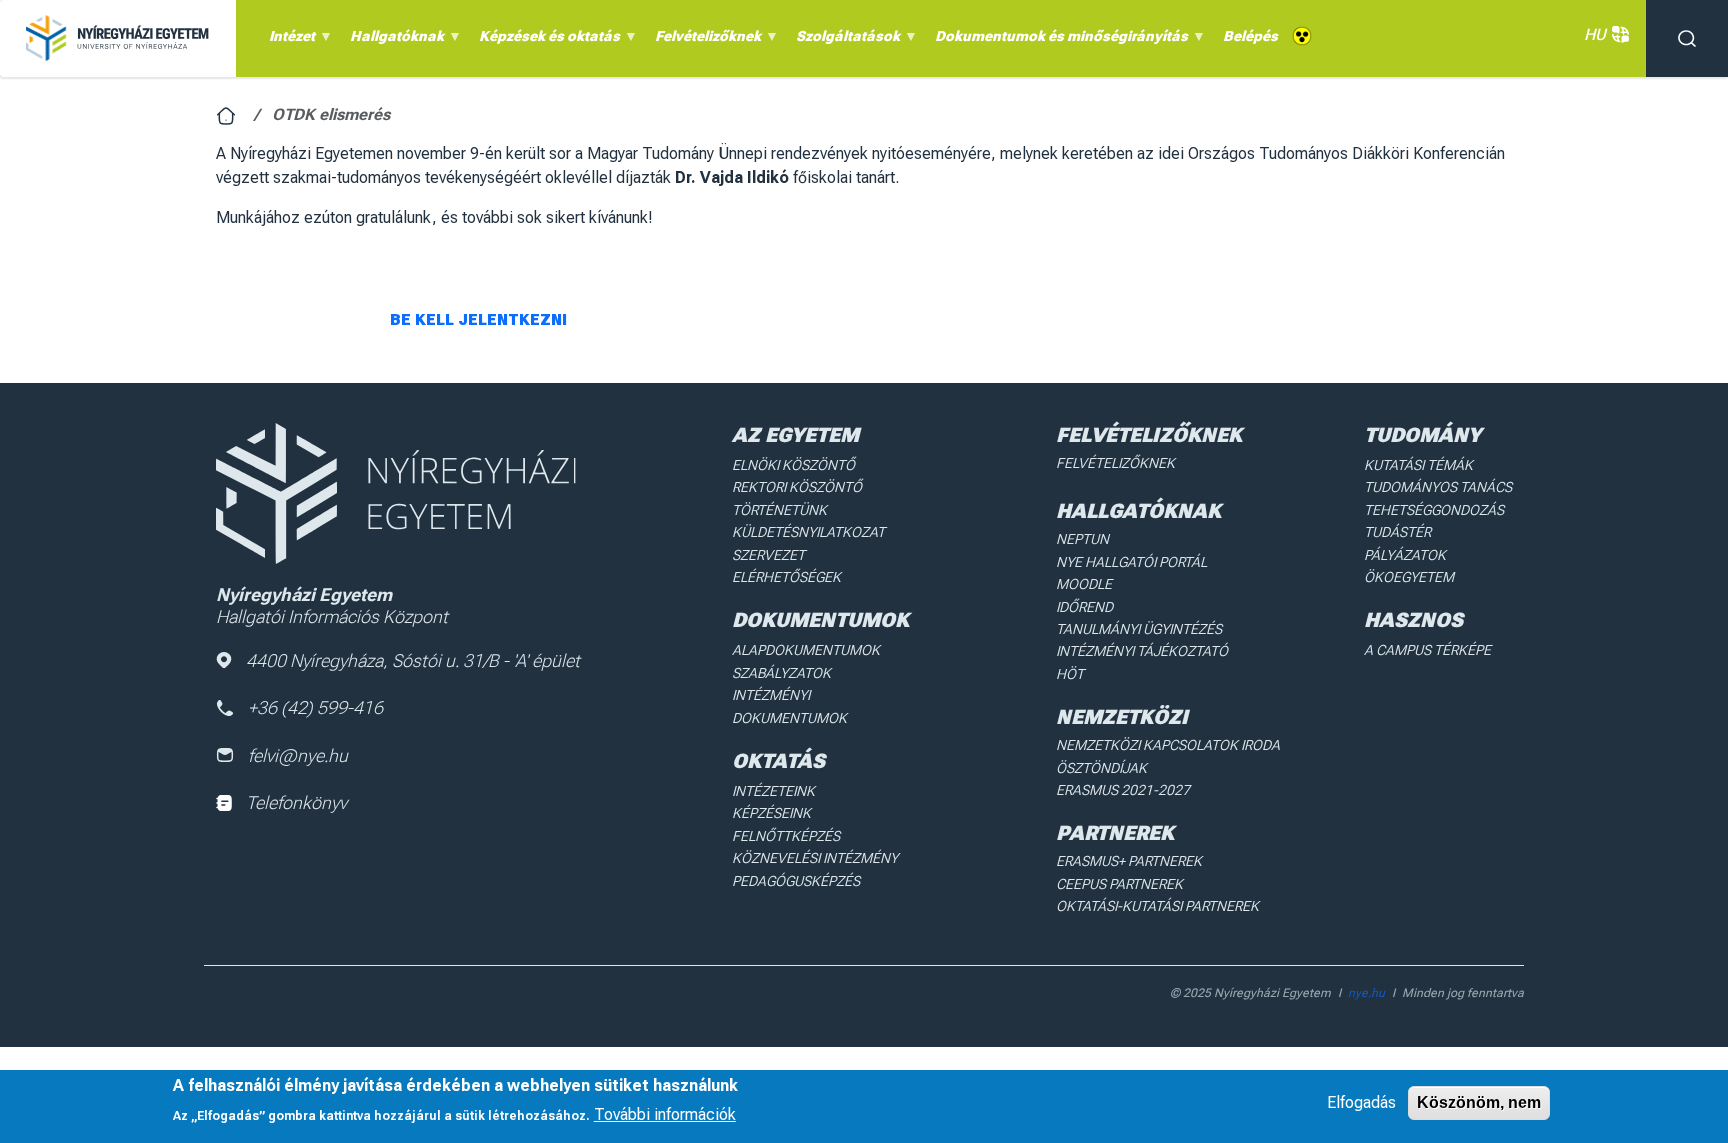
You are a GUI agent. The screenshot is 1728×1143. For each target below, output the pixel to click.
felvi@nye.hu (298, 755)
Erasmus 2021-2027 (1123, 790)
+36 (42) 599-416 (315, 707)
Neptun (1082, 539)
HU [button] (1595, 34)
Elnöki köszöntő (793, 465)
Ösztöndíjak (1101, 768)
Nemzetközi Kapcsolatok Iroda (1168, 745)
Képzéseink (771, 813)
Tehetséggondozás (1434, 510)
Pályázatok (1405, 555)
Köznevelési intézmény (815, 858)
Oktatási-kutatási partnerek (1157, 906)
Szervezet (768, 555)
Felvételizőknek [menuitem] (704, 40)
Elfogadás (1361, 1102)
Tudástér (1397, 532)
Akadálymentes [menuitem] (1302, 36)
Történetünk (779, 510)
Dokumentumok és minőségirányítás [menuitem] (1058, 40)
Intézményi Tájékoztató (1142, 651)
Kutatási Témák (1418, 465)
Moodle (1084, 584)
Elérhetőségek (786, 577)
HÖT (1070, 674)
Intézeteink (773, 791)
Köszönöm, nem (1479, 1102)
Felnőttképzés (786, 836)
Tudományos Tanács (1438, 487)
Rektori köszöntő (797, 487)
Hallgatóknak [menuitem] (393, 40)
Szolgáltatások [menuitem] (844, 40)
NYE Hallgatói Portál (1131, 562)
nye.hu (1366, 993)
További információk (665, 1113)
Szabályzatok (781, 673)
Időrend (1084, 607)
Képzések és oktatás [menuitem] (546, 40)
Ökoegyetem (1409, 577)
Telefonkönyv (296, 802)
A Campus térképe (1427, 650)
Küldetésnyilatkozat (808, 532)
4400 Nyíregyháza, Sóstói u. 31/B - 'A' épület (413, 660)
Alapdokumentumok (806, 650)
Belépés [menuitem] (1250, 36)
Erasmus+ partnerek (1129, 861)
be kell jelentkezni (478, 320)
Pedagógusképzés (796, 881)
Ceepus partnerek (1119, 884)
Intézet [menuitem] (288, 40)
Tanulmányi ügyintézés (1139, 629)
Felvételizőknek (1115, 463)
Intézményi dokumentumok (789, 706)
